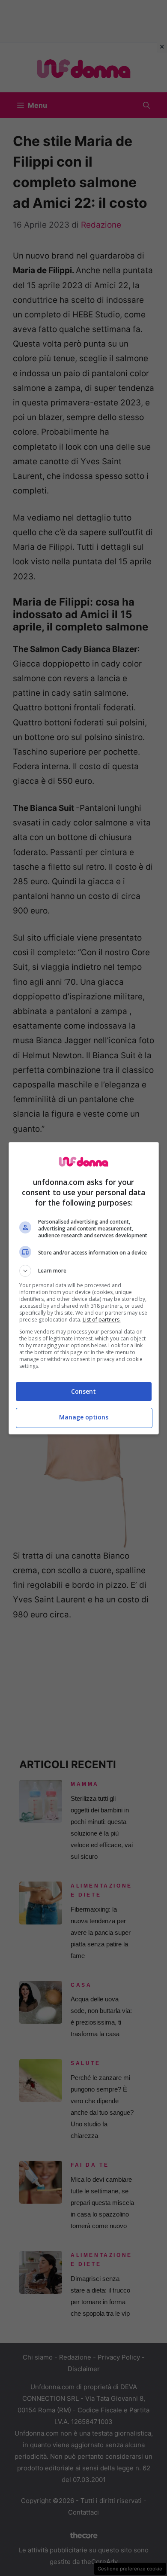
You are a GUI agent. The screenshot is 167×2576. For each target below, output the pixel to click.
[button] (84, 1271)
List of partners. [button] (102, 1320)
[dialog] (84, 1288)
